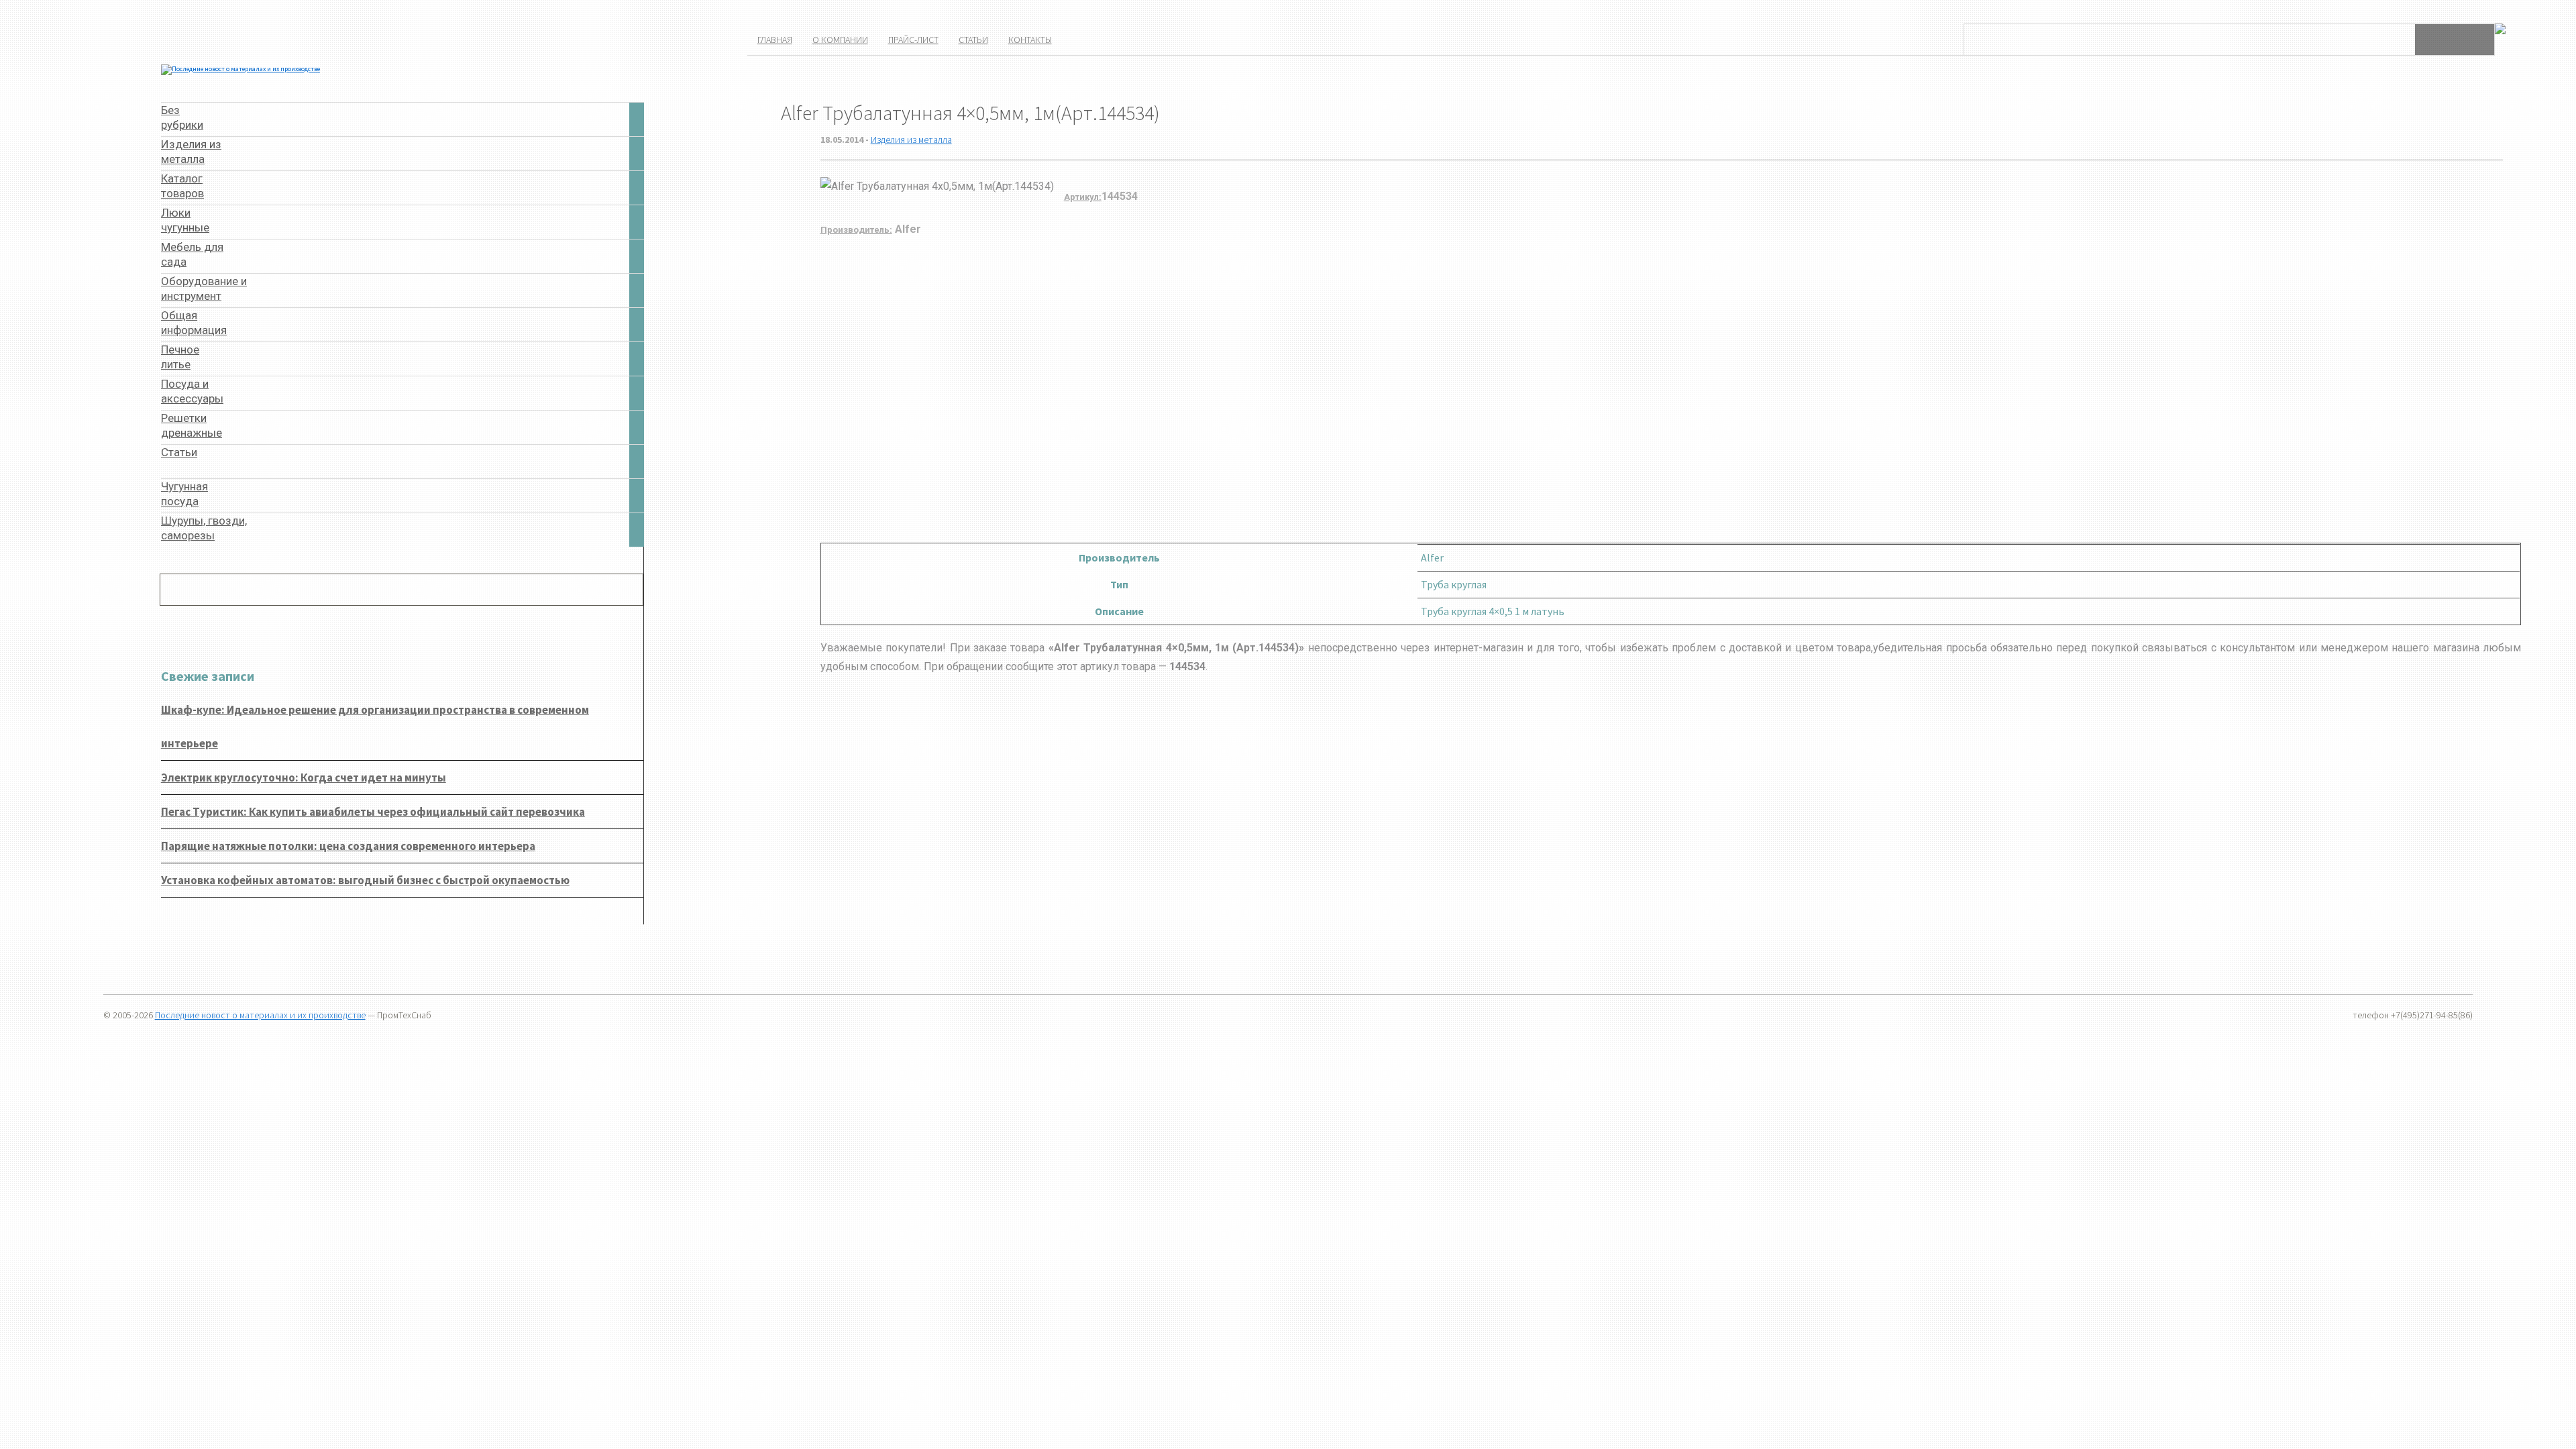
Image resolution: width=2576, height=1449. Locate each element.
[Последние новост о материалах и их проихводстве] (240, 69)
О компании (840, 40)
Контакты (1030, 40)
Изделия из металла (911, 140)
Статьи (973, 40)
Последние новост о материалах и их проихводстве (260, 1015)
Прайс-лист (913, 40)
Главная (775, 40)
